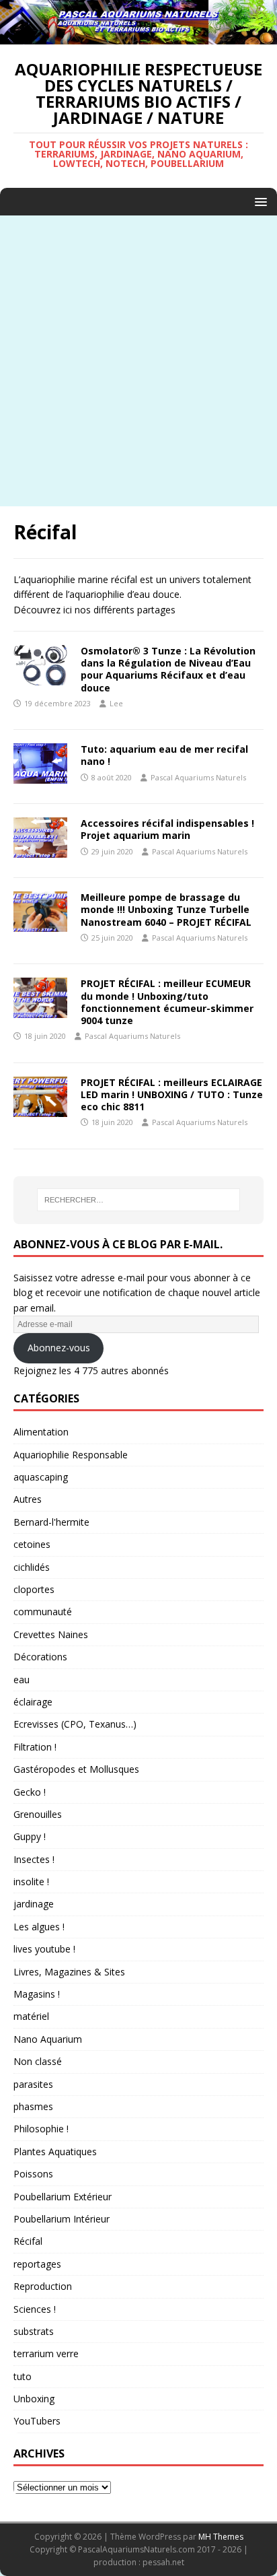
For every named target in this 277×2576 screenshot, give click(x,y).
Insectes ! (34, 1859)
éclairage (33, 1702)
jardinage (34, 1904)
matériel (31, 2016)
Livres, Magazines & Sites (69, 1972)
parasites (33, 2084)
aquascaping (41, 1477)
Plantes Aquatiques (55, 2151)
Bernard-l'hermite (51, 1522)
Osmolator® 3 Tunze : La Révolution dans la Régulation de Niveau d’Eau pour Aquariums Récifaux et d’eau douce (168, 669)
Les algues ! (39, 1927)
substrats (34, 2331)
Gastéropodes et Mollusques (76, 1769)
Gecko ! (30, 1792)
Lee (116, 703)
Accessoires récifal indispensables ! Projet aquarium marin (167, 829)
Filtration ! (35, 1747)
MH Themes (221, 2537)
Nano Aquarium (48, 2039)
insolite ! (31, 1882)
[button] (259, 201)
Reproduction (43, 2286)
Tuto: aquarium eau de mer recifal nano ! (164, 755)
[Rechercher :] (139, 1200)
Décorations (40, 1657)
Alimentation (41, 1432)
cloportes (34, 1589)
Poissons (33, 2174)
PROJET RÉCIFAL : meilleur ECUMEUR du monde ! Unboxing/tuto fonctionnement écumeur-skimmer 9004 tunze (167, 1002)
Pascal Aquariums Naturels (198, 777)
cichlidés (32, 1567)
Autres (28, 1499)
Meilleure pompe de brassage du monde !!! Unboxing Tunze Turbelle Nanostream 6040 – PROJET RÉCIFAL (166, 909)
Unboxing (34, 2399)
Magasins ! (37, 1994)
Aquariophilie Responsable (71, 1455)
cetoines (32, 1544)
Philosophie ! (41, 2129)
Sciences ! (35, 2309)
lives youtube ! (44, 1949)
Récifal (28, 2241)
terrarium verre (46, 2353)
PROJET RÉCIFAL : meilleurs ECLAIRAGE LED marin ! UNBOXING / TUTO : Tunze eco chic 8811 (172, 1094)
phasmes (33, 2106)
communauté (43, 1612)
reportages (37, 2264)
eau (22, 1680)
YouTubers (37, 2421)
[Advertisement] (138, 361)
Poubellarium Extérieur (63, 2197)
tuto (23, 2376)
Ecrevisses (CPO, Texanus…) (75, 1724)
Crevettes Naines (51, 1634)
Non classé (38, 2061)
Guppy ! (30, 1836)
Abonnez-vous (59, 1348)
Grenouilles (38, 1814)
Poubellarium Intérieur (62, 2219)
